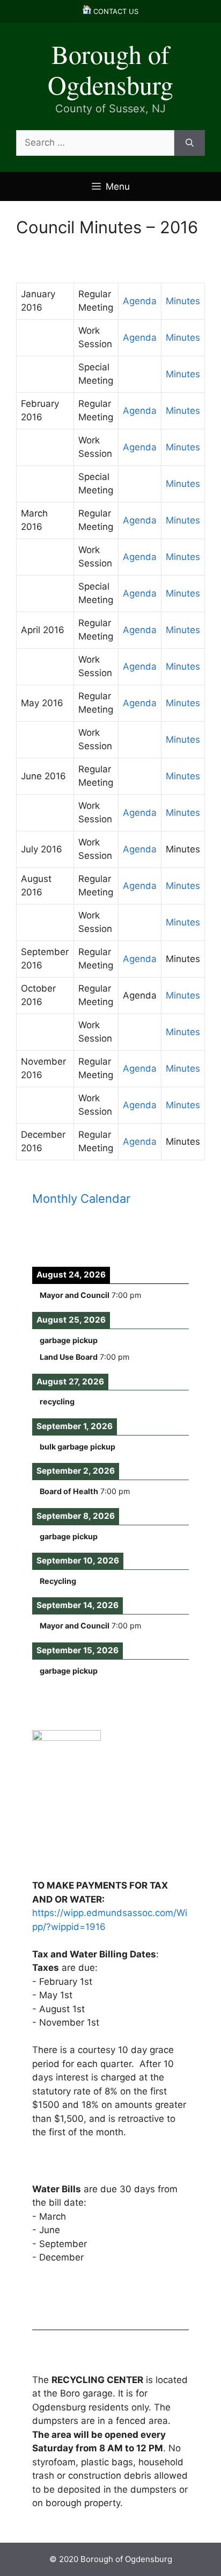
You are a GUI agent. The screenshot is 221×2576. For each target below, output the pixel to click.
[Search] (190, 143)
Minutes (183, 301)
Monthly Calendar (81, 1199)
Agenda (140, 301)
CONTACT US (115, 11)
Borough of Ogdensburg (110, 69)
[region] (110, 1828)
